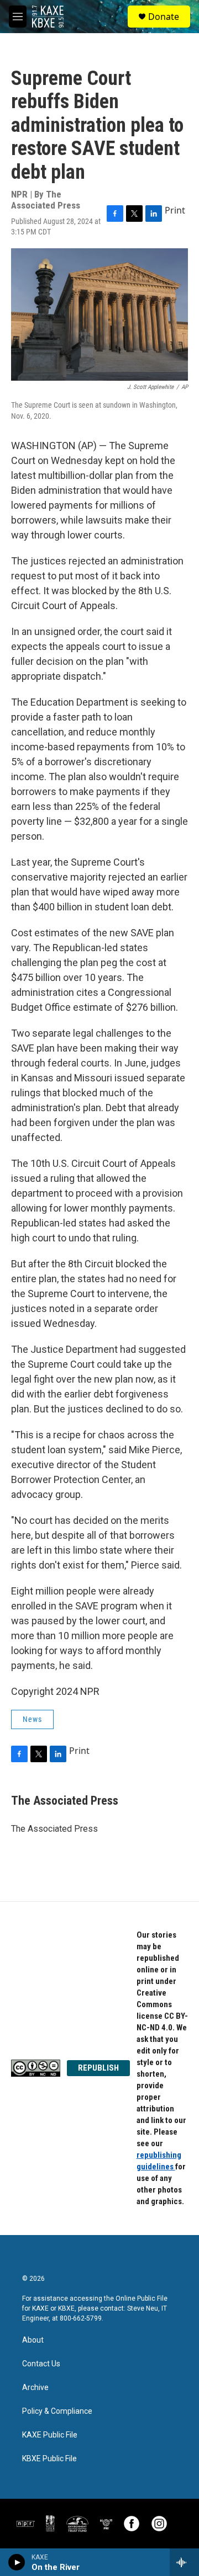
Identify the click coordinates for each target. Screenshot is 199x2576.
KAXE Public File (50, 2435)
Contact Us (41, 2364)
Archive (35, 2388)
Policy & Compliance (57, 2411)
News (32, 1719)
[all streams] (184, 2562)
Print (175, 210)
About (33, 2340)
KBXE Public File (49, 2459)
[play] (17, 2562)
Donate (164, 17)
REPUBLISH (98, 2068)
